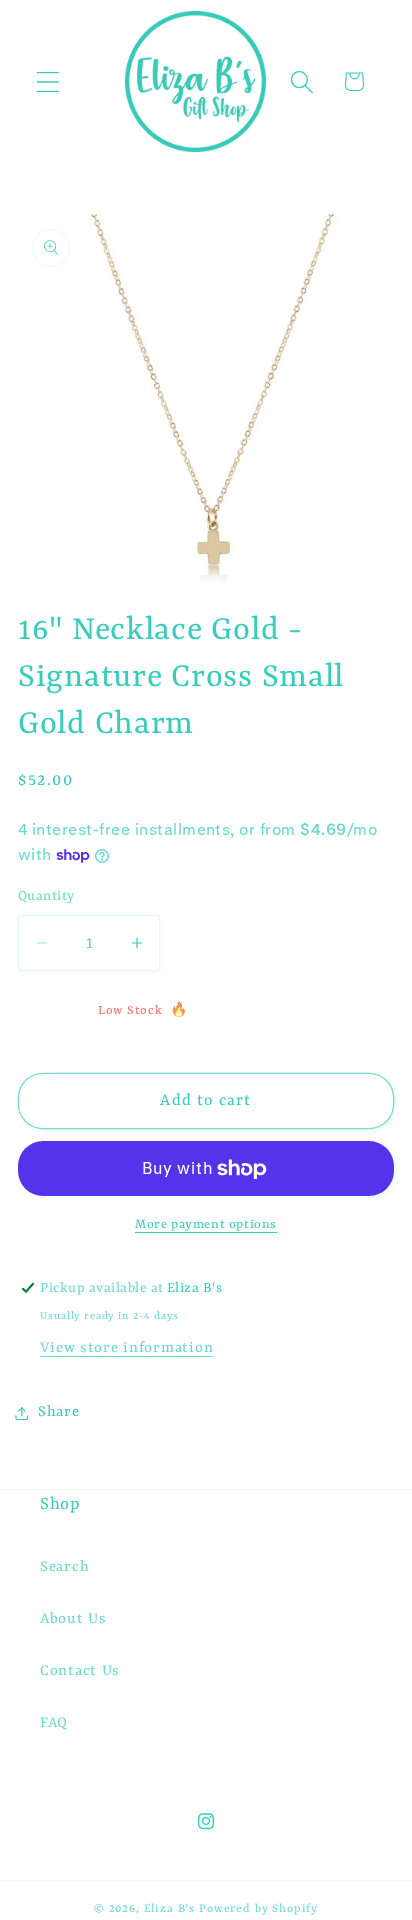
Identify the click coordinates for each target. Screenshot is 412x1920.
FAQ (54, 1723)
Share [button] (59, 1412)
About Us (73, 1619)
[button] (48, 81)
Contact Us (80, 1671)
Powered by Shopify (258, 1909)
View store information (126, 1348)
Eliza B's (170, 1909)
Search (64, 1567)
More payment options (206, 1225)
